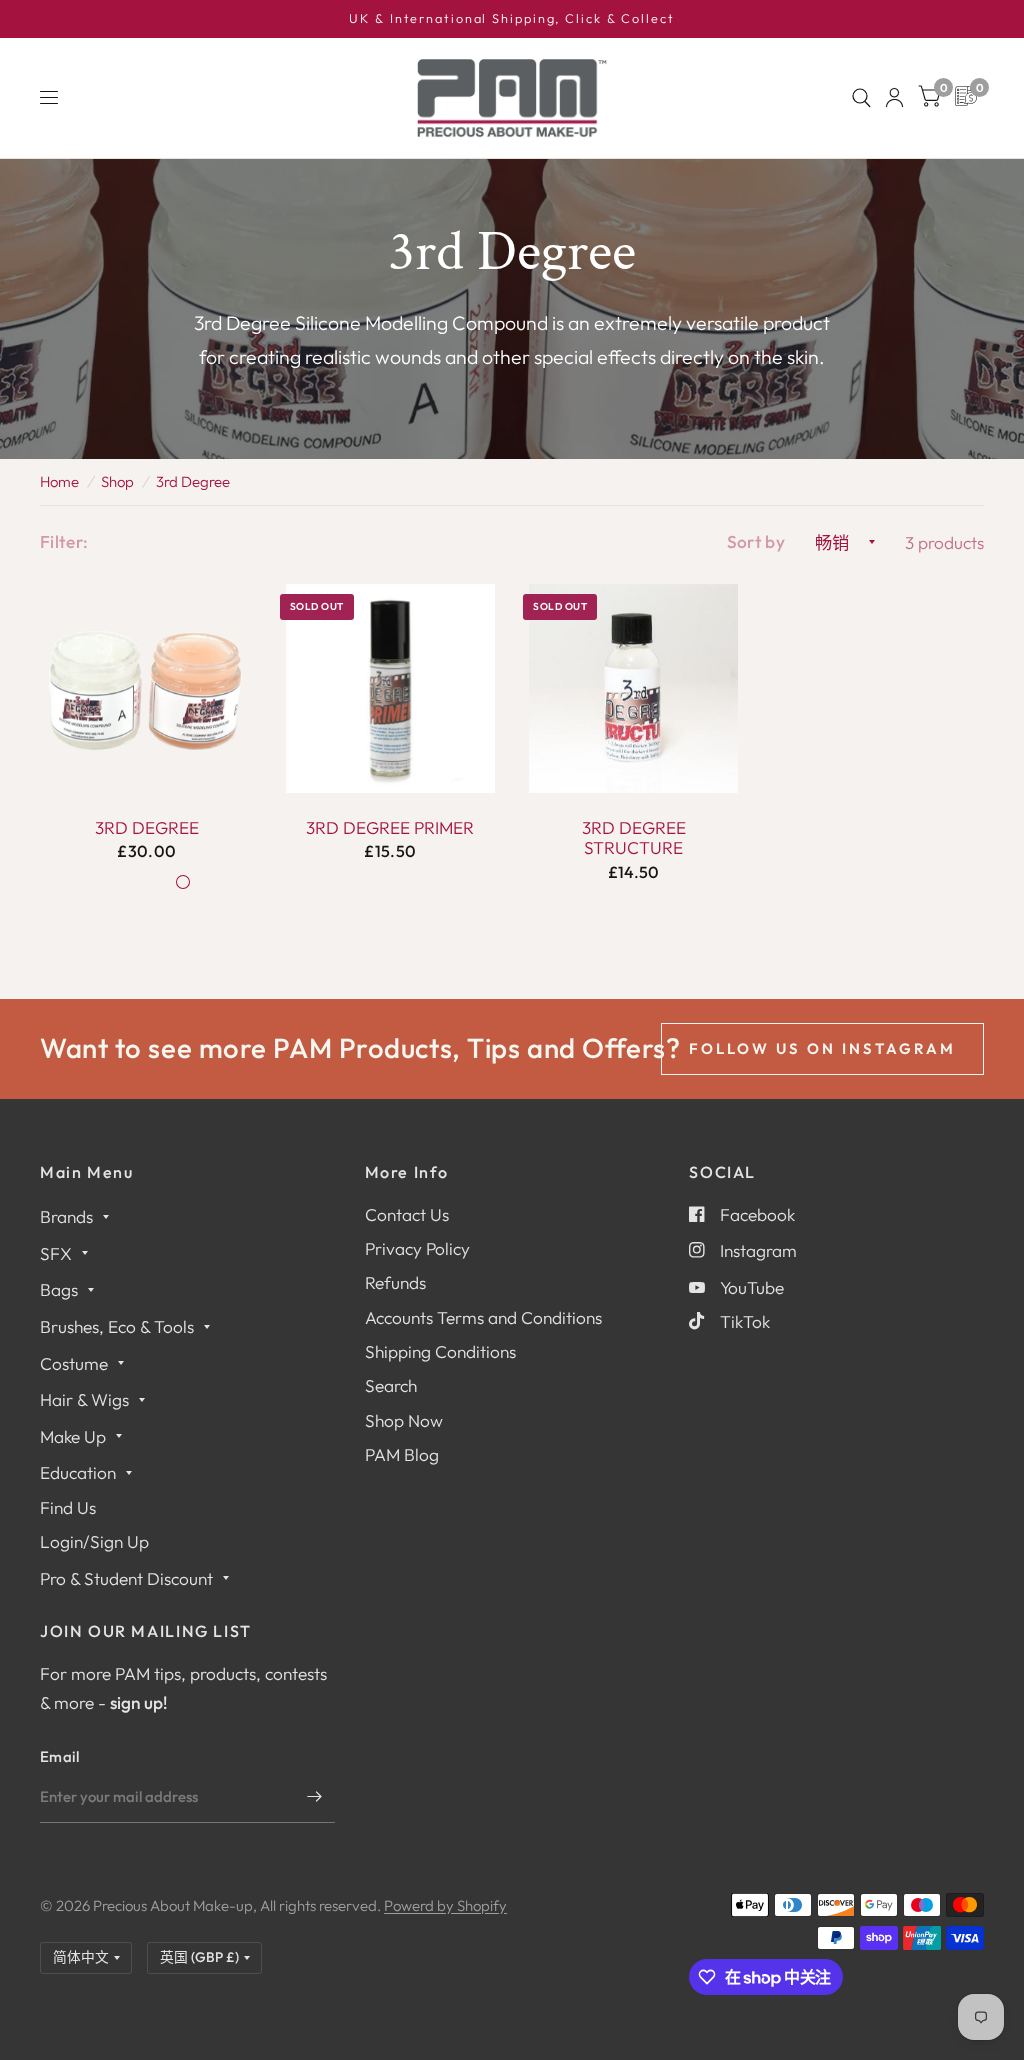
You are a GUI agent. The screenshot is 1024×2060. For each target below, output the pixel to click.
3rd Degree (193, 481)
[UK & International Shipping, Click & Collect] (512, 19)
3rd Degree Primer (390, 828)
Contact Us (407, 1214)
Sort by (756, 541)
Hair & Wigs (84, 1399)
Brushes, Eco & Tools (117, 1326)
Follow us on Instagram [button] (822, 1048)
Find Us (68, 1507)
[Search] (861, 98)
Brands (66, 1216)
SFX (56, 1253)
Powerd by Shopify (445, 1905)
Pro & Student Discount (126, 1578)
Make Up (73, 1436)
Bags (59, 1289)
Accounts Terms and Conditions (483, 1317)
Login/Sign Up (94, 1541)
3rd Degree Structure (634, 838)
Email (60, 1756)
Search (391, 1385)
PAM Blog (402, 1454)
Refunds (395, 1282)
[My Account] (894, 98)
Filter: (64, 541)
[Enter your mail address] (315, 1797)
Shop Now (404, 1420)
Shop (117, 481)
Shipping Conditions (440, 1351)
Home (59, 481)
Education (78, 1472)
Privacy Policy (417, 1248)
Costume (74, 1363)
